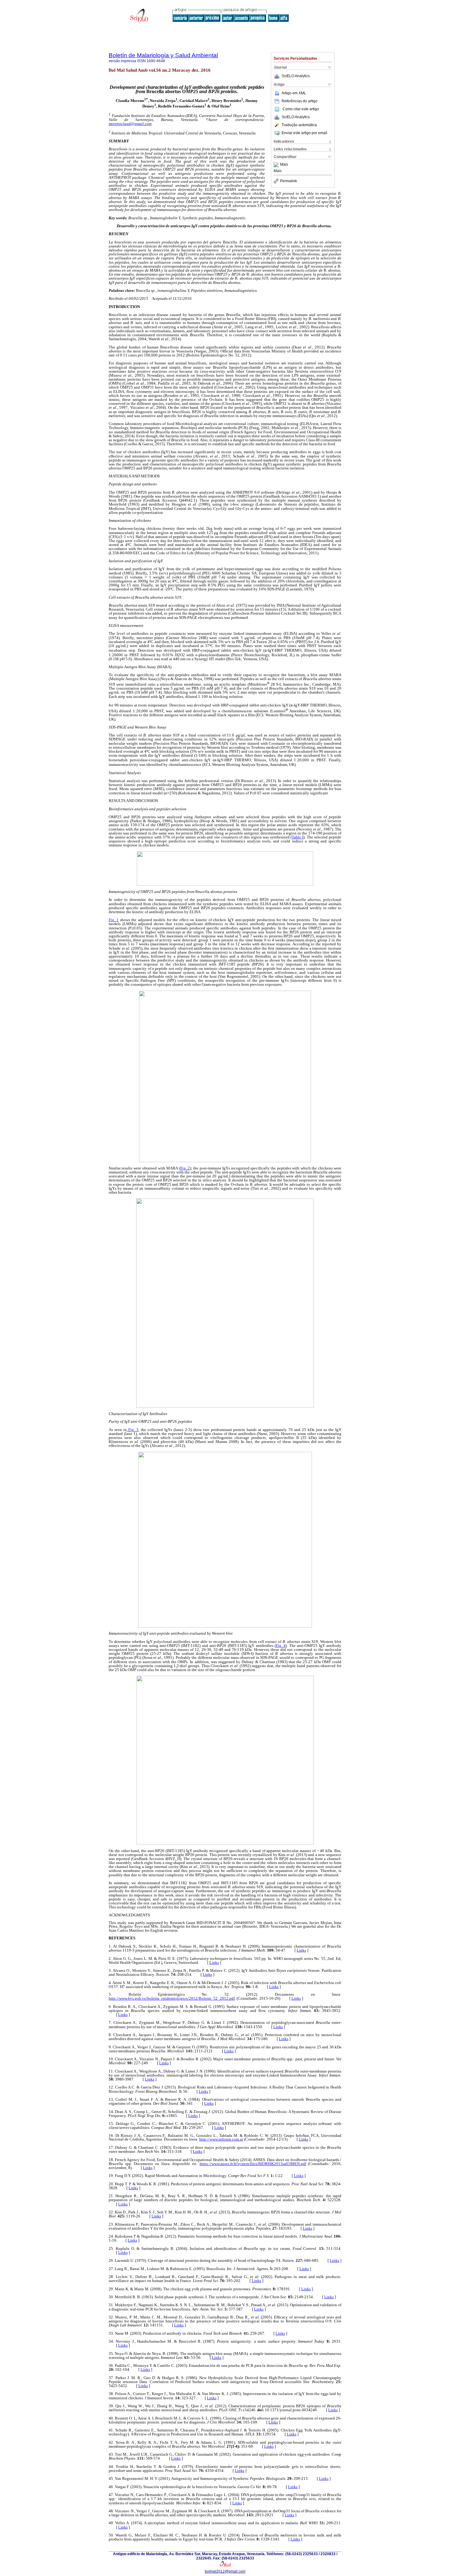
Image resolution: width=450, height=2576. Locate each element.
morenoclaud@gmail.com (130, 124)
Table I (298, 837)
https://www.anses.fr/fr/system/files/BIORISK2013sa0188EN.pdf (253, 2164)
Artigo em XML (294, 93)
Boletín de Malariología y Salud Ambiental (163, 55)
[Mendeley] (277, 165)
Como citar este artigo (301, 109)
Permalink (289, 181)
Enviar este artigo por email (304, 133)
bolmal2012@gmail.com (225, 2571)
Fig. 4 (281, 1646)
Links (301, 1950)
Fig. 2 (185, 1168)
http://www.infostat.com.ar (221, 2139)
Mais (284, 165)
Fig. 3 (133, 1430)
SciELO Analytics (296, 76)
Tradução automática (299, 125)
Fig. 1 (114, 920)
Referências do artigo (300, 101)
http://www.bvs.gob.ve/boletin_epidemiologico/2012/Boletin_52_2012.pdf (172, 1998)
